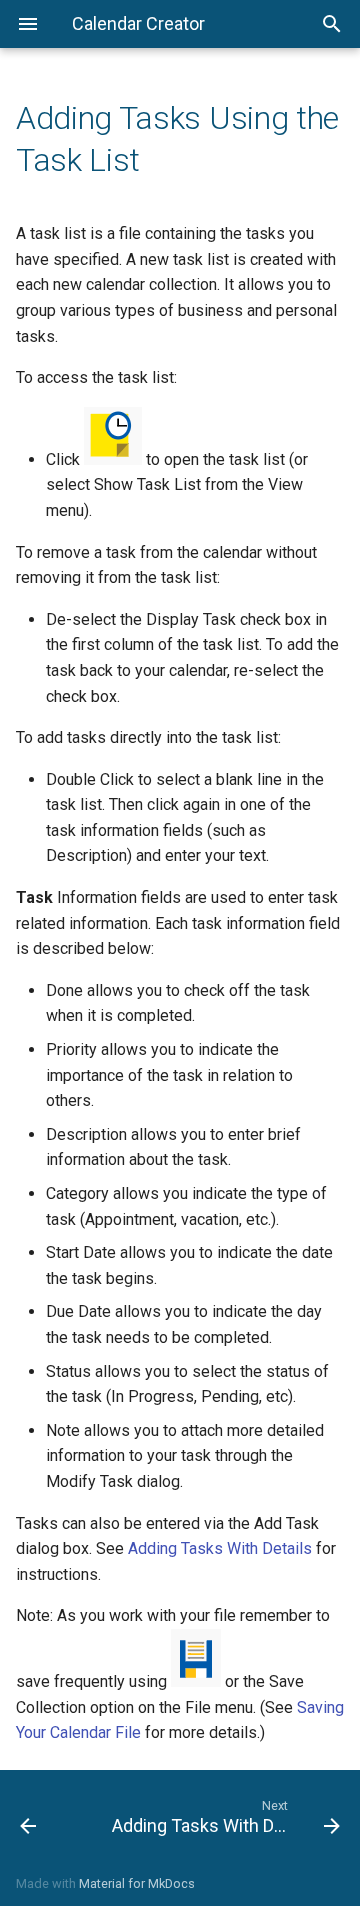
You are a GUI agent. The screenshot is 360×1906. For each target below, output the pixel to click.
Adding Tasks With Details (220, 1548)
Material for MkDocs (137, 1883)
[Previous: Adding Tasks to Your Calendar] (48, 1816)
